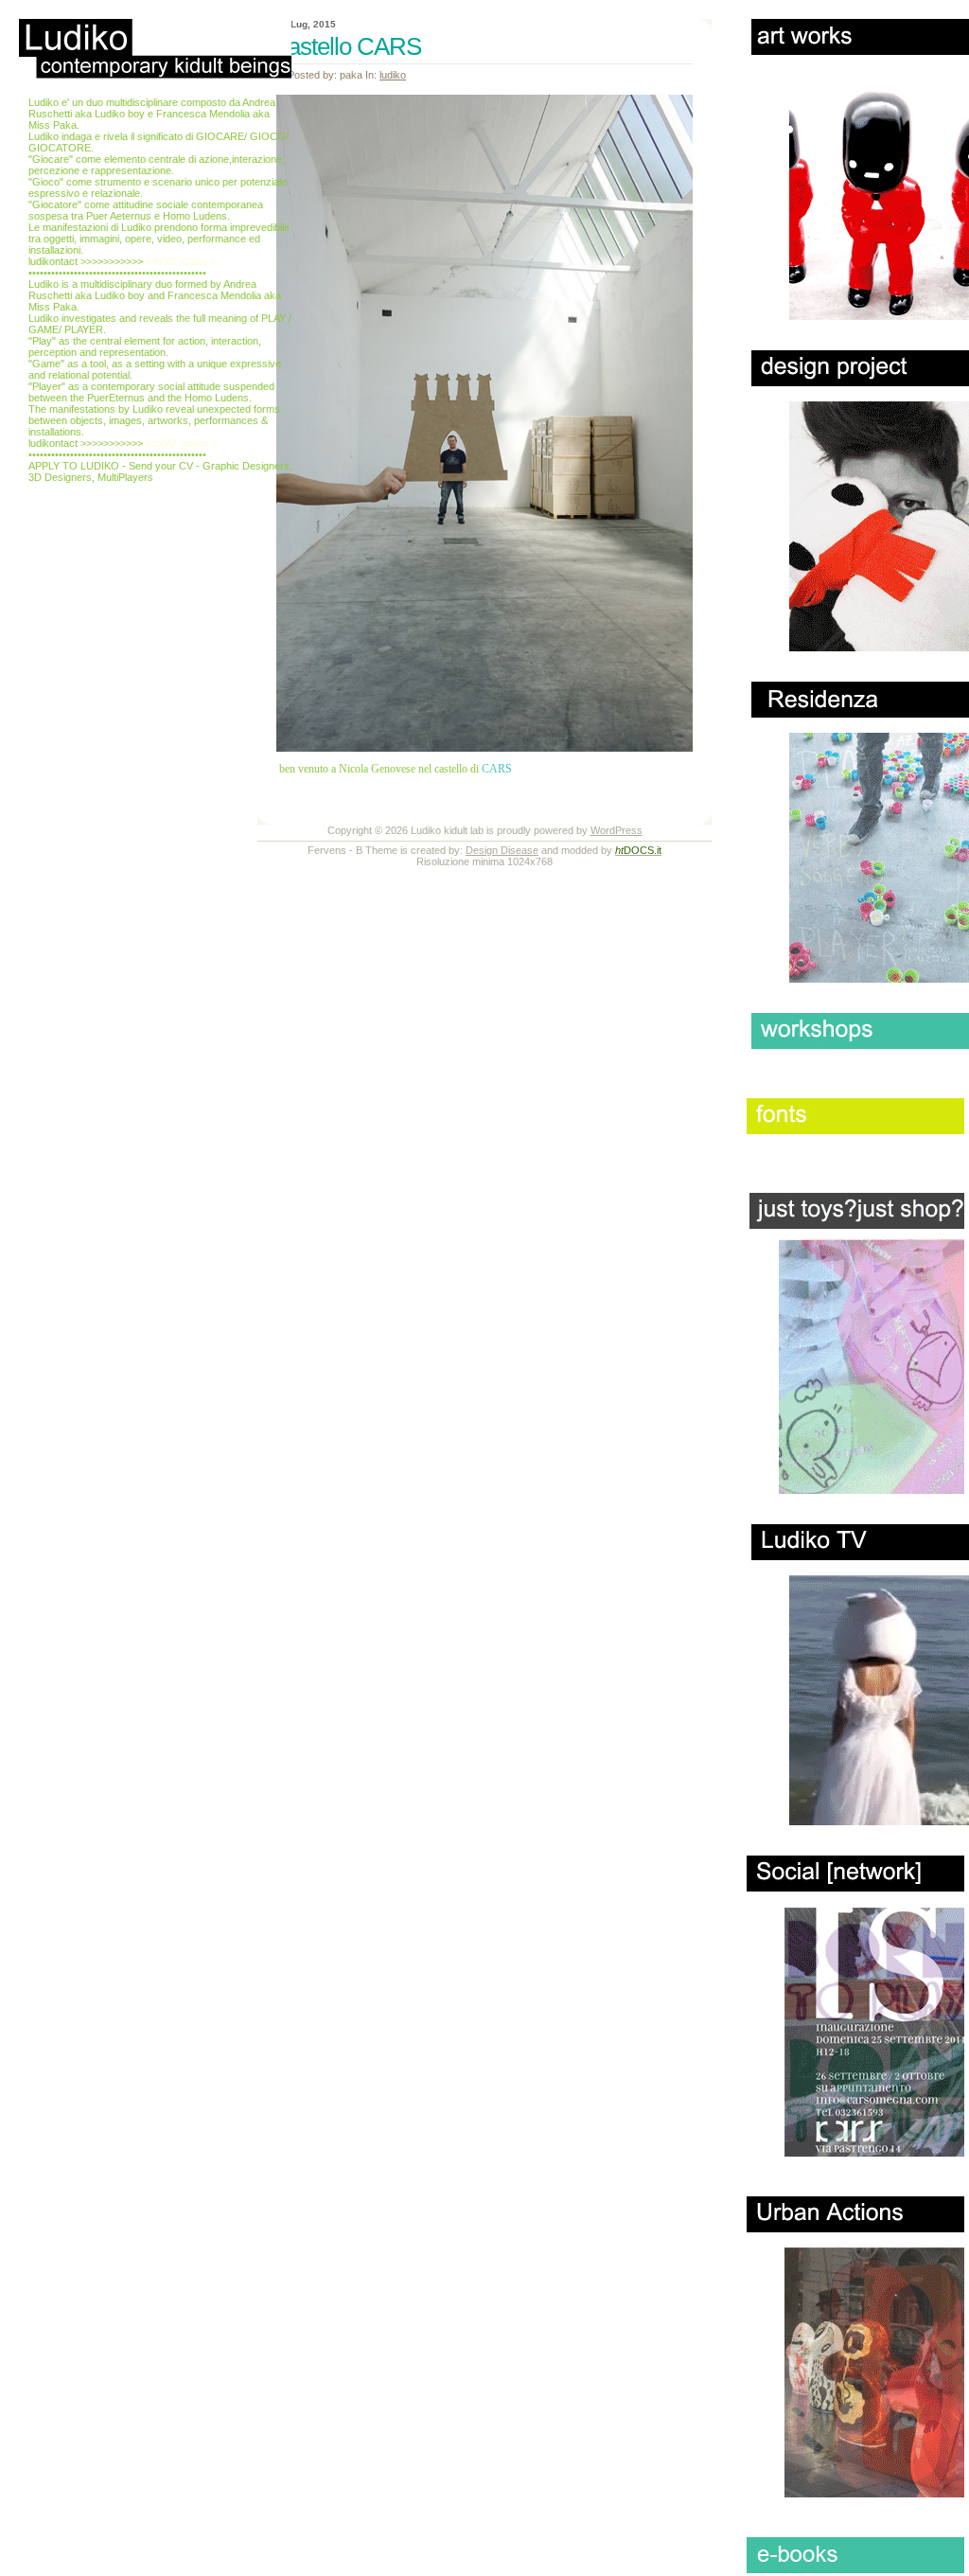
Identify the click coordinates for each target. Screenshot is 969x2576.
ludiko (393, 75)
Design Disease (502, 850)
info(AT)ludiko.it (181, 261)
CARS (497, 769)
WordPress (617, 830)
